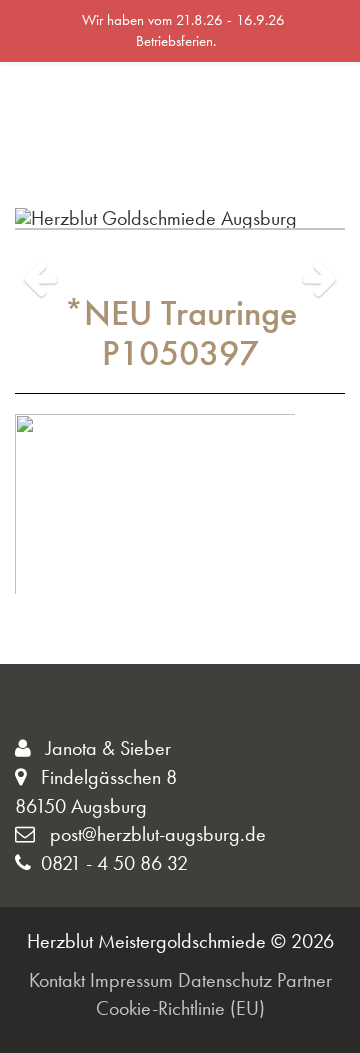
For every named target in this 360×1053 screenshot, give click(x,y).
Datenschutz (225, 980)
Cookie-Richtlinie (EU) (180, 1008)
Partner (304, 980)
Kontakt (57, 980)
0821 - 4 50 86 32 (114, 863)
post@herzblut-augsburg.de (155, 834)
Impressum (131, 980)
